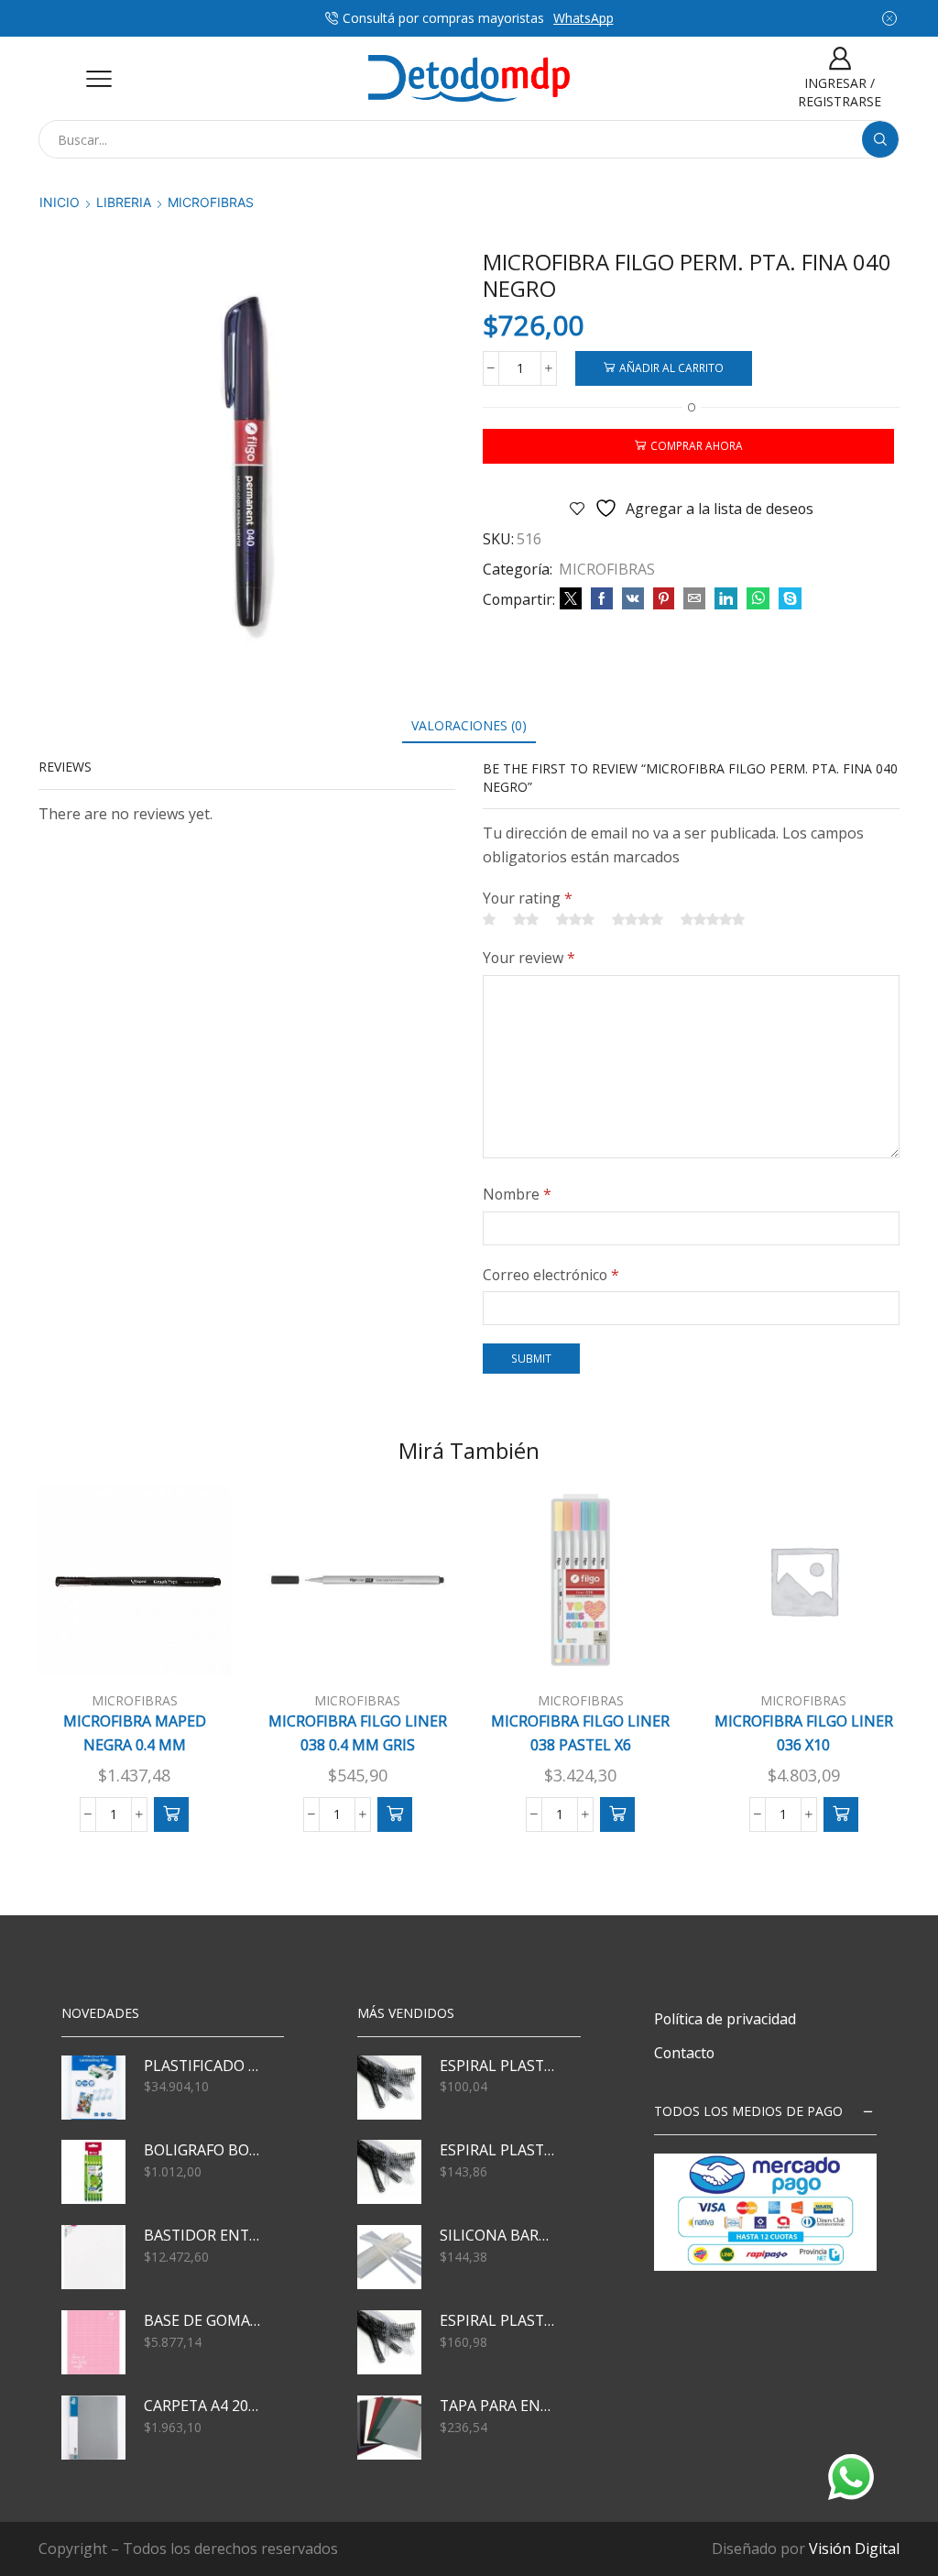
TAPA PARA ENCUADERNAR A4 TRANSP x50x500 (498, 2406)
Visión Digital (854, 2549)
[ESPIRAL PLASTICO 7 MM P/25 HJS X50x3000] (389, 2088)
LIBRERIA (124, 202)
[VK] (633, 599)
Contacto (684, 2053)
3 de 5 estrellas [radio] (575, 919)
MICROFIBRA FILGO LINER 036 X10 (804, 1733)
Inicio (60, 202)
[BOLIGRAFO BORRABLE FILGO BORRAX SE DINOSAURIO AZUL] (93, 2172)
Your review (529, 958)
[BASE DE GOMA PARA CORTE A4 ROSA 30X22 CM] (93, 2342)
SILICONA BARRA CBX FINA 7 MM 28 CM (498, 2235)
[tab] (469, 725)
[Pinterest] (664, 599)
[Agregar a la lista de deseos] (191, 1647)
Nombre (517, 1194)
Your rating (528, 898)
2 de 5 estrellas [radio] (526, 919)
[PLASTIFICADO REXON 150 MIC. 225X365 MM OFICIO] (93, 2088)
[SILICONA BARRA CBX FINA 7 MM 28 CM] (389, 2257)
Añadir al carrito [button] (144, 1662)
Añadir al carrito (671, 367)
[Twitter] (571, 599)
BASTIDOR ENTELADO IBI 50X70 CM (202, 2235)
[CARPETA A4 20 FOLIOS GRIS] (93, 2428)
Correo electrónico (551, 1275)
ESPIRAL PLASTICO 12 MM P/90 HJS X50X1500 (498, 2320)
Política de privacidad (725, 2019)
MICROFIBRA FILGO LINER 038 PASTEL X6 (580, 1733)
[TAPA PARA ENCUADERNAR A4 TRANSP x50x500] (389, 2428)
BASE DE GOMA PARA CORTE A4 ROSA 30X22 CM (202, 2320)
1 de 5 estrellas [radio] (489, 919)
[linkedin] (726, 599)
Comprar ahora (697, 445)
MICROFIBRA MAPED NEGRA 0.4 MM (135, 1733)
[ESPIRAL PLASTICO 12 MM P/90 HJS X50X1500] (389, 2342)
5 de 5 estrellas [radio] (713, 919)
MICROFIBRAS (211, 202)
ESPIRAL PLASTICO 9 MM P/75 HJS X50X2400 (498, 2150)
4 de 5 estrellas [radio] (638, 919)
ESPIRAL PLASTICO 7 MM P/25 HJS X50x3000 (498, 2066)
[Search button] (880, 139)
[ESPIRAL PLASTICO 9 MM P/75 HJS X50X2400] (389, 2172)
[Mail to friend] (694, 599)
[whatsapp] (758, 599)
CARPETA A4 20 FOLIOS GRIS (202, 2406)
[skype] (788, 599)
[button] (171, 1814)
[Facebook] (602, 599)
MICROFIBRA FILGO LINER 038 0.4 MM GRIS (358, 1733)
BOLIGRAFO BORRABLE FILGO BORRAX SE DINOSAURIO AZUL (202, 2150)
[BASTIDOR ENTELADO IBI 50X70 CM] (93, 2257)
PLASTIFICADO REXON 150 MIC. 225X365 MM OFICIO (202, 2066)
